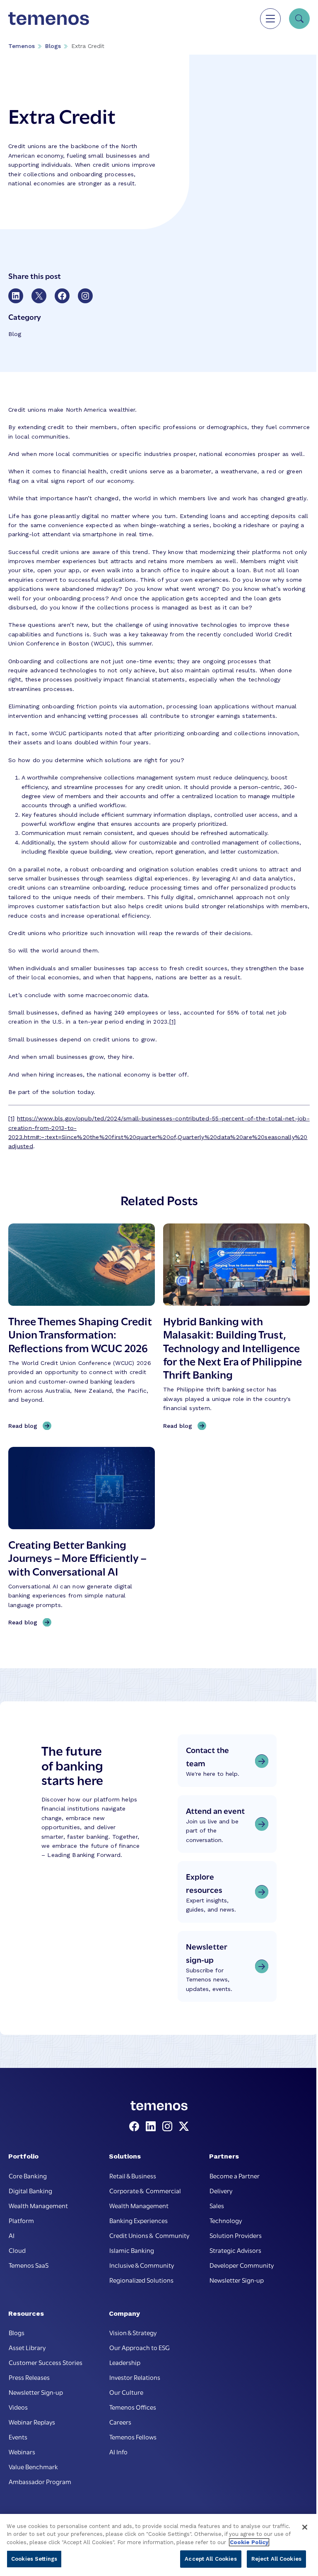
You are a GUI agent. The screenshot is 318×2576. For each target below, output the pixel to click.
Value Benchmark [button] (33, 2466)
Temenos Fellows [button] (133, 2437)
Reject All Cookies (276, 2559)
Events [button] (18, 2437)
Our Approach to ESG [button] (140, 2347)
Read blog (25, 1426)
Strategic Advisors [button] (235, 2250)
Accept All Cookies (211, 2559)
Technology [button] (226, 2220)
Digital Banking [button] (30, 2190)
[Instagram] (169, 2127)
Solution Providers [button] (236, 2235)
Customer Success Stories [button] (46, 2362)
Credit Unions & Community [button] (149, 2235)
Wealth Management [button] (38, 2205)
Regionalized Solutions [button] (141, 2280)
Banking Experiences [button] (139, 2220)
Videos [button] (18, 2407)
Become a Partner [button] (235, 2175)
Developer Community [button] (242, 2265)
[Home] (49, 19)
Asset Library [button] (27, 2347)
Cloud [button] (17, 2250)
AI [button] (12, 2235)
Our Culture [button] (126, 2392)
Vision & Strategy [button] (133, 2332)
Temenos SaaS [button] (29, 2265)
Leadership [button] (125, 2362)
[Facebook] (136, 2127)
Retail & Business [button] (133, 2175)
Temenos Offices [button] (133, 2407)
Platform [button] (21, 2220)
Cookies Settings (34, 2559)
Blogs (53, 46)
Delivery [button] (221, 2190)
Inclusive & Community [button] (142, 2265)
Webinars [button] (22, 2451)
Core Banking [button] (28, 2175)
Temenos (22, 46)
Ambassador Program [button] (40, 2481)
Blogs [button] (17, 2332)
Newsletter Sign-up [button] (237, 2280)
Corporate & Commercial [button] (145, 2190)
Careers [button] (120, 2422)
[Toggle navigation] (270, 19)
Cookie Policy (249, 2542)
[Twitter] (184, 2127)
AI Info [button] (118, 2451)
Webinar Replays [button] (32, 2422)
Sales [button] (217, 2205)
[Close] (305, 2527)
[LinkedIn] (152, 2127)
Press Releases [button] (29, 2377)
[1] (173, 1022)
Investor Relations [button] (135, 2377)
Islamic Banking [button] (132, 2250)
